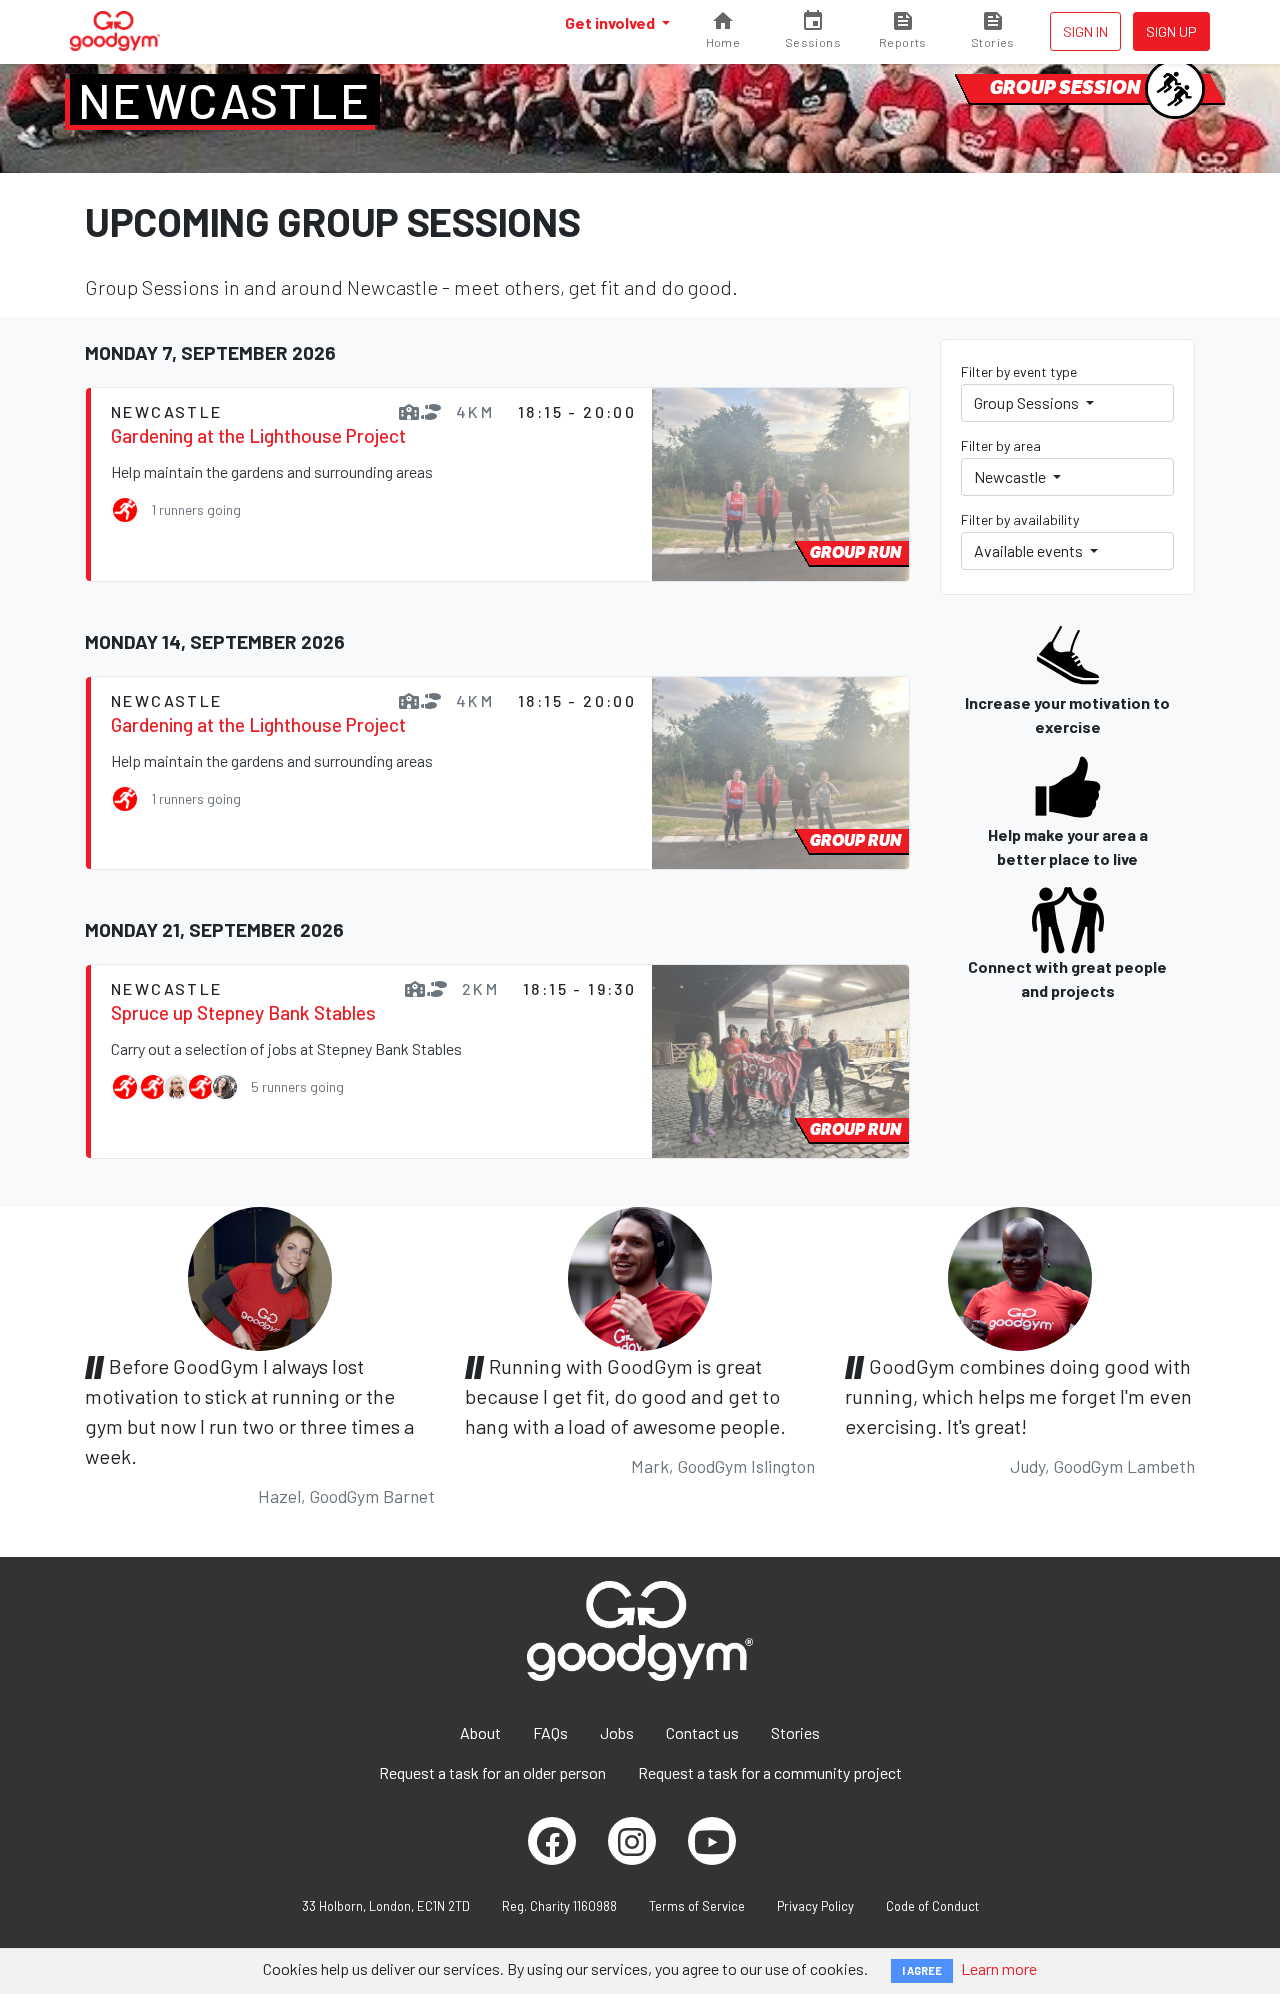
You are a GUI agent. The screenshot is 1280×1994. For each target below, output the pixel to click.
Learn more (999, 1968)
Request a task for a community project (770, 1772)
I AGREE (922, 1970)
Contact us (702, 1732)
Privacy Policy (815, 1906)
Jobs (617, 1732)
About (480, 1732)
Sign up (1171, 31)
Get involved (611, 22)
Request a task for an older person (492, 1772)
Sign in (1085, 31)
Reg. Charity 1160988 (559, 1906)
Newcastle (225, 100)
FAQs (550, 1732)
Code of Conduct (932, 1906)
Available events (1030, 550)
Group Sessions (1028, 402)
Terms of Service (697, 1906)
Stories (795, 1732)
